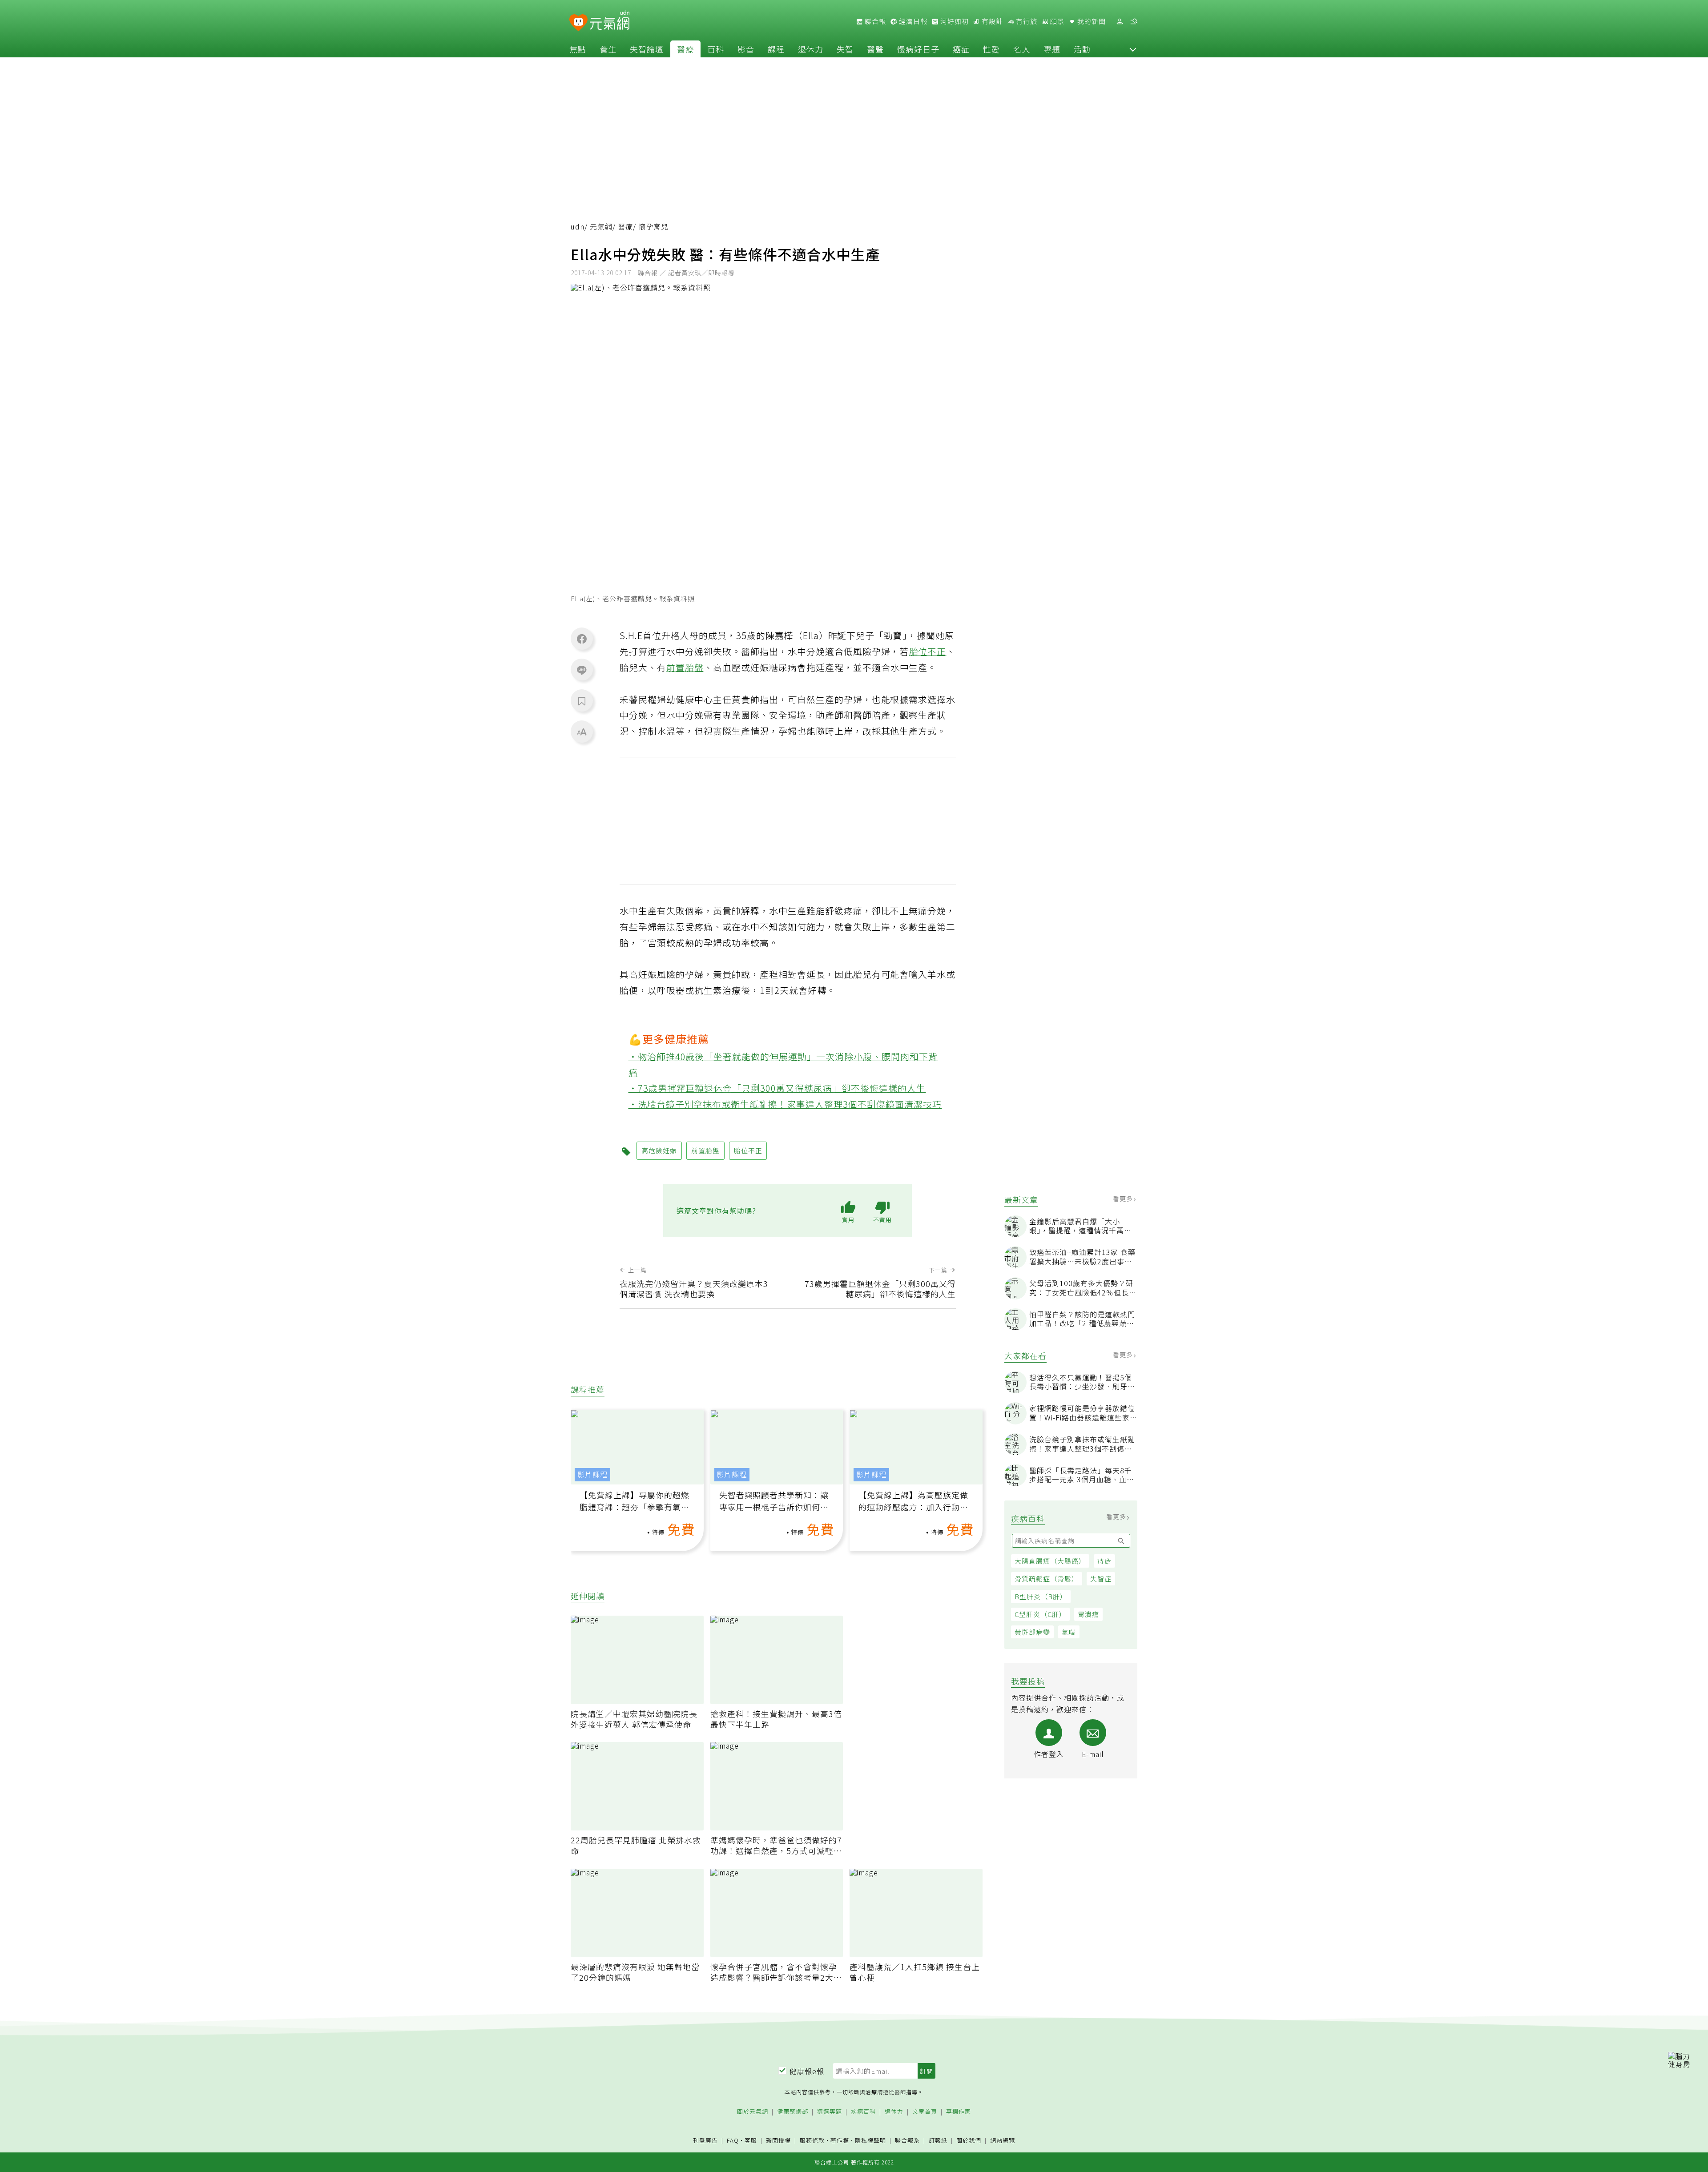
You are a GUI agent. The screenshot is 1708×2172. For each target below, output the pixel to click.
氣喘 (1069, 1632)
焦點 (578, 49)
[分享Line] (582, 670)
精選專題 (830, 2112)
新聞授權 (778, 2141)
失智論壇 (647, 49)
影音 (746, 49)
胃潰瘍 (1088, 1614)
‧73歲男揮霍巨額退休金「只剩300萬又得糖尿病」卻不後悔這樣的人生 (777, 1088)
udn (578, 227)
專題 (1052, 49)
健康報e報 (807, 2071)
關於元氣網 (753, 2112)
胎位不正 (928, 651)
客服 (751, 2140)
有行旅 (1026, 21)
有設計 (991, 21)
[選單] (1134, 22)
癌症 (961, 49)
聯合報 (874, 21)
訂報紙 (938, 2141)
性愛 (991, 49)
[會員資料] (1120, 22)
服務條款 (812, 2140)
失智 (845, 49)
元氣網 (601, 227)
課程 (776, 49)
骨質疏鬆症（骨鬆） (1047, 1579)
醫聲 (875, 49)
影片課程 (592, 1474)
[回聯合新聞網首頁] (578, 23)
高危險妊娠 (659, 1150)
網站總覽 (1003, 2141)
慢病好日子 (918, 49)
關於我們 (969, 2141)
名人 (1022, 49)
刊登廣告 (705, 2141)
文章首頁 (925, 2112)
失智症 (1101, 1579)
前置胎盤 (685, 667)
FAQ (733, 2140)
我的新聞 (1091, 21)
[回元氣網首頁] (610, 21)
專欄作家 (959, 2112)
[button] (1133, 49)
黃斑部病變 (1032, 1632)
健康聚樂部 (793, 2112)
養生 (608, 49)
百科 (716, 49)
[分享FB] (582, 639)
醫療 (685, 49)
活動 (1082, 49)
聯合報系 (907, 2141)
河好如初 (954, 21)
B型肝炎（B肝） (1041, 1596)
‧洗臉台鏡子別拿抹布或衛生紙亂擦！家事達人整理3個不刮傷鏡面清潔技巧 (785, 1104)
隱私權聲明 (870, 2140)
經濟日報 (912, 21)
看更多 (1124, 1199)
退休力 (811, 49)
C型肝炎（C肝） (1040, 1614)
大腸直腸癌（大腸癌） (1050, 1561)
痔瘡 (1104, 1561)
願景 (1056, 21)
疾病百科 (863, 2112)
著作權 (840, 2140)
